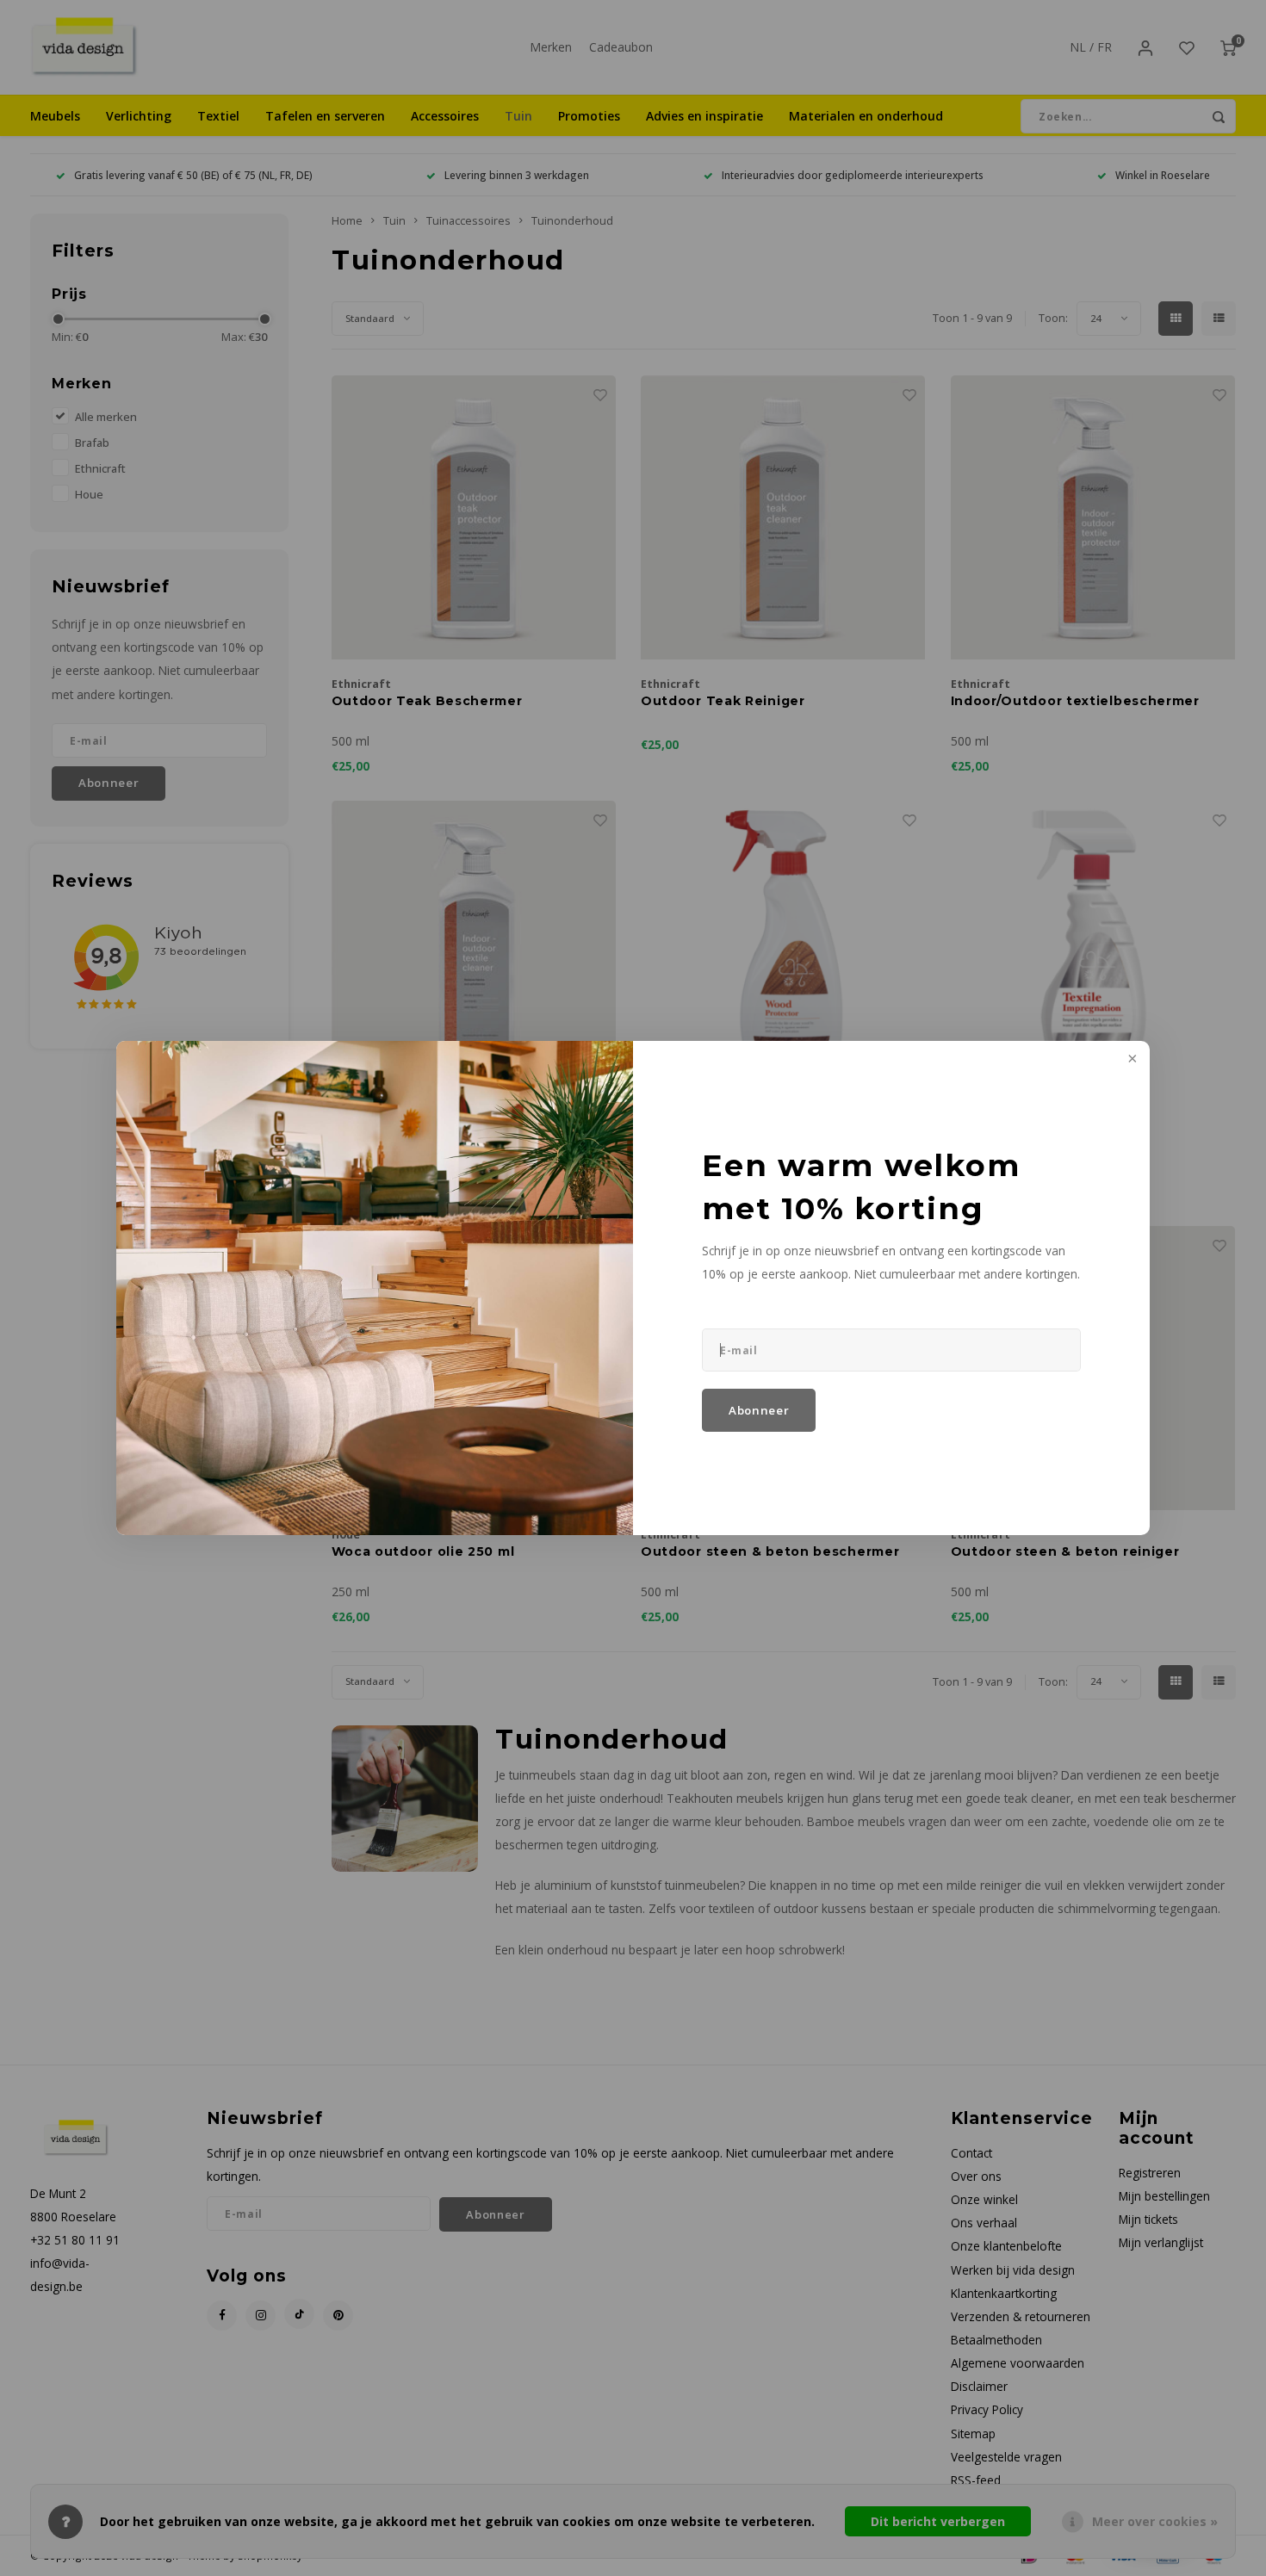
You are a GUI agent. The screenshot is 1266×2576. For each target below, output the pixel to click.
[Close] (1131, 1060)
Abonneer (759, 1410)
